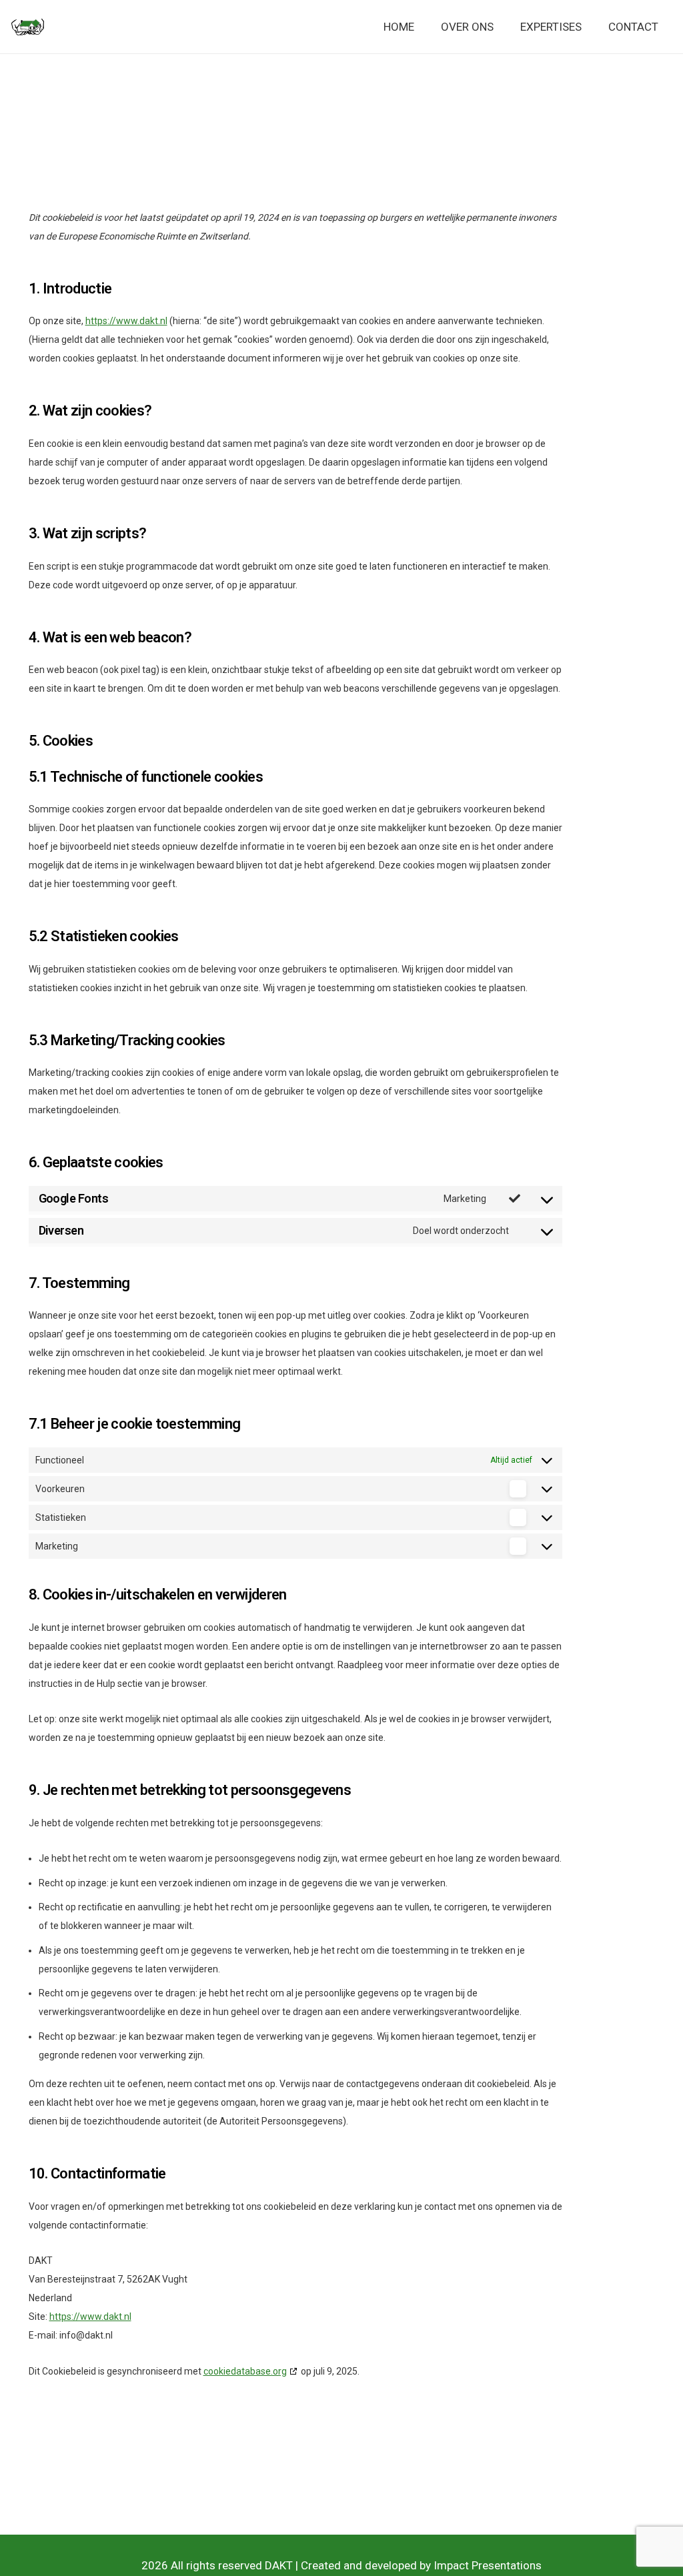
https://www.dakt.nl (126, 321)
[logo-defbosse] (28, 27)
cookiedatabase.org (245, 2371)
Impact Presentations (488, 2565)
